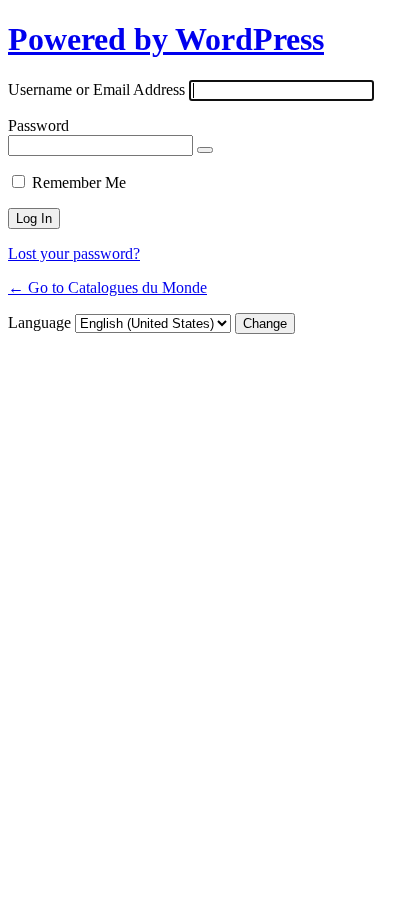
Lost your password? (74, 253)
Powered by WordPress (166, 39)
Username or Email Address (96, 89)
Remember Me (79, 182)
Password (38, 125)
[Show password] (205, 150)
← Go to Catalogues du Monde (107, 287)
